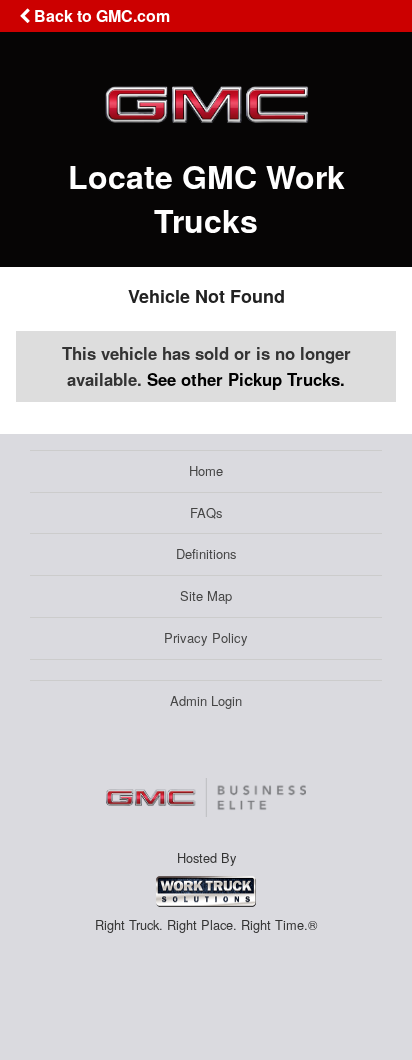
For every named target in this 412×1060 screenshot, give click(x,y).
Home (206, 470)
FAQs (206, 512)
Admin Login (206, 700)
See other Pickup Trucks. (246, 379)
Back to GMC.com (100, 15)
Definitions (206, 553)
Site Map (206, 595)
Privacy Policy (206, 637)
